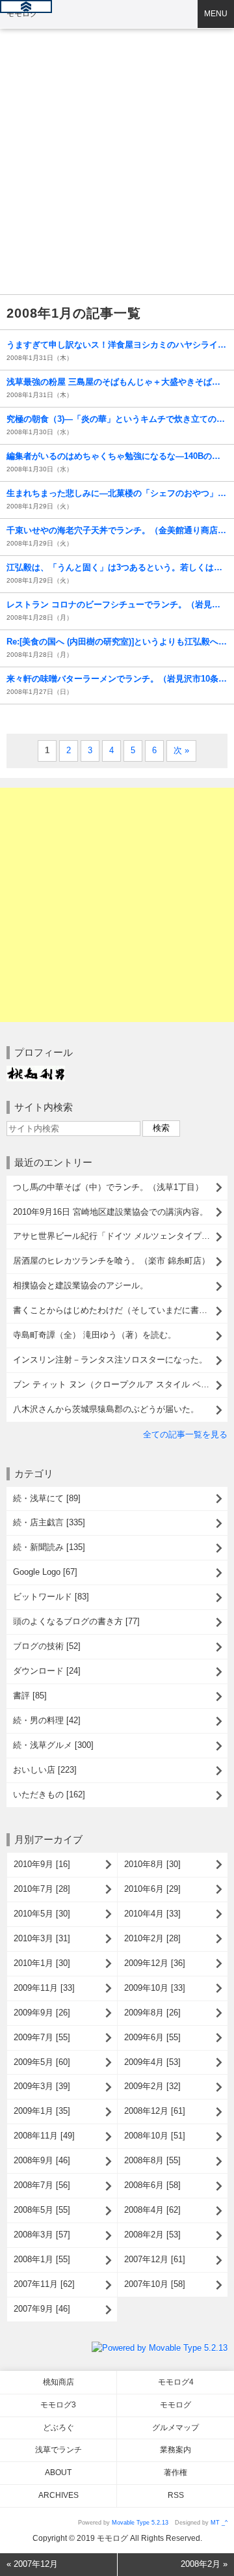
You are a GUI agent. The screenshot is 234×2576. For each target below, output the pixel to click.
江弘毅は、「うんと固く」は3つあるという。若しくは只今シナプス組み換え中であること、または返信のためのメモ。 (117, 567)
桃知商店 (58, 2382)
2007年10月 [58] (155, 2284)
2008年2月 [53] (152, 2235)
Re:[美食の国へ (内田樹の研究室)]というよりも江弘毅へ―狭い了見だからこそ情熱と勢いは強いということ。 (117, 642)
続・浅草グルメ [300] (53, 1745)
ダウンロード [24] (47, 1671)
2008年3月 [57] (42, 2235)
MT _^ (219, 2523)
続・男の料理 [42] (47, 1720)
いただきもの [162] (49, 1794)
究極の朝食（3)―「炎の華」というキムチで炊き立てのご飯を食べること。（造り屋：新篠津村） (117, 419)
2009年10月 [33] (155, 1988)
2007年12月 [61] (155, 2259)
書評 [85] (30, 1696)
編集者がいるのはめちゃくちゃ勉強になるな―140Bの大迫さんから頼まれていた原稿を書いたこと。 (117, 456)
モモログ (22, 14)
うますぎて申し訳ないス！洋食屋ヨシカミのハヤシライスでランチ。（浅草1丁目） (117, 345)
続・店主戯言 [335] (49, 1522)
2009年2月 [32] (152, 2086)
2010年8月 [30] (152, 1864)
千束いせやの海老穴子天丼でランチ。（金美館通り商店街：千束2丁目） (117, 530)
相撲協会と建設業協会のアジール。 (81, 1285)
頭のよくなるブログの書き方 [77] (76, 1621)
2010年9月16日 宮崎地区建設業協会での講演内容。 (110, 1212)
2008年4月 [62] (152, 2210)
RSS (176, 2495)
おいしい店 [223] (45, 1770)
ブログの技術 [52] (47, 1646)
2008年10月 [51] (155, 2136)
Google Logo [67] (45, 1572)
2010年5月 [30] (42, 1914)
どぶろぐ (58, 2428)
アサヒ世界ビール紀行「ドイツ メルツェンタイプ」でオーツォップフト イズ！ (120, 1236)
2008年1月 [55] (42, 2259)
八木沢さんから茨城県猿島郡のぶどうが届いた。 (106, 1409)
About (58, 2472)
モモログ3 (58, 2405)
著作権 (175, 2472)
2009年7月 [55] (42, 2037)
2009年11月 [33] (44, 1988)
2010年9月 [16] (42, 1864)
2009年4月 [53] (152, 2062)
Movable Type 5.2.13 (140, 2523)
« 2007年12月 (32, 2564)
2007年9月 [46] (42, 2309)
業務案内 (175, 2450)
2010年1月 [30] (42, 1963)
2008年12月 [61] (155, 2111)
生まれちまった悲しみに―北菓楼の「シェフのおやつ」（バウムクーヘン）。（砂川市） (117, 493)
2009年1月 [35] (42, 2111)
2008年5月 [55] (42, 2210)
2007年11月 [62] (44, 2284)
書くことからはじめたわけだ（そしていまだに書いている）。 (120, 1310)
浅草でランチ (58, 2450)
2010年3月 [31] (42, 1938)
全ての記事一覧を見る (185, 1434)
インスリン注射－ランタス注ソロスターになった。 (110, 1360)
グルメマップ (175, 2428)
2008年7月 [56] (42, 2185)
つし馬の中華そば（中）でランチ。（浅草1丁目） (108, 1187)
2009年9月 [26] (42, 2013)
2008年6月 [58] (152, 2185)
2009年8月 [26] (152, 2013)
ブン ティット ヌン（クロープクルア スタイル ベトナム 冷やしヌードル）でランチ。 (120, 1384)
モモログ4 (176, 2382)
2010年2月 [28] (152, 1938)
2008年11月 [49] (44, 2136)
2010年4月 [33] (152, 1914)
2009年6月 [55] (152, 2037)
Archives (58, 2495)
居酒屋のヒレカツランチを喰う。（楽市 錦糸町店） (111, 1261)
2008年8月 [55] (152, 2160)
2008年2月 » (204, 2564)
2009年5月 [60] (42, 2062)
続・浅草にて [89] (47, 1498)
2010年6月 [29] (152, 1889)
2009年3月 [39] (42, 2086)
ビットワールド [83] (51, 1597)
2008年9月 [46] (42, 2160)
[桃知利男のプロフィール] (36, 1072)
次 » (181, 750)
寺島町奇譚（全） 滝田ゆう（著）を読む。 (95, 1335)
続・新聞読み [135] (49, 1547)
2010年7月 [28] (42, 1889)
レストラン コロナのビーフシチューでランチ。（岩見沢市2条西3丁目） (117, 604)
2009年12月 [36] (155, 1963)
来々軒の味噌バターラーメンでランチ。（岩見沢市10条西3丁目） (117, 679)
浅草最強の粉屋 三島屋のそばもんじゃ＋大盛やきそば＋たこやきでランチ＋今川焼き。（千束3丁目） (117, 382)
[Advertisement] (117, 124)
